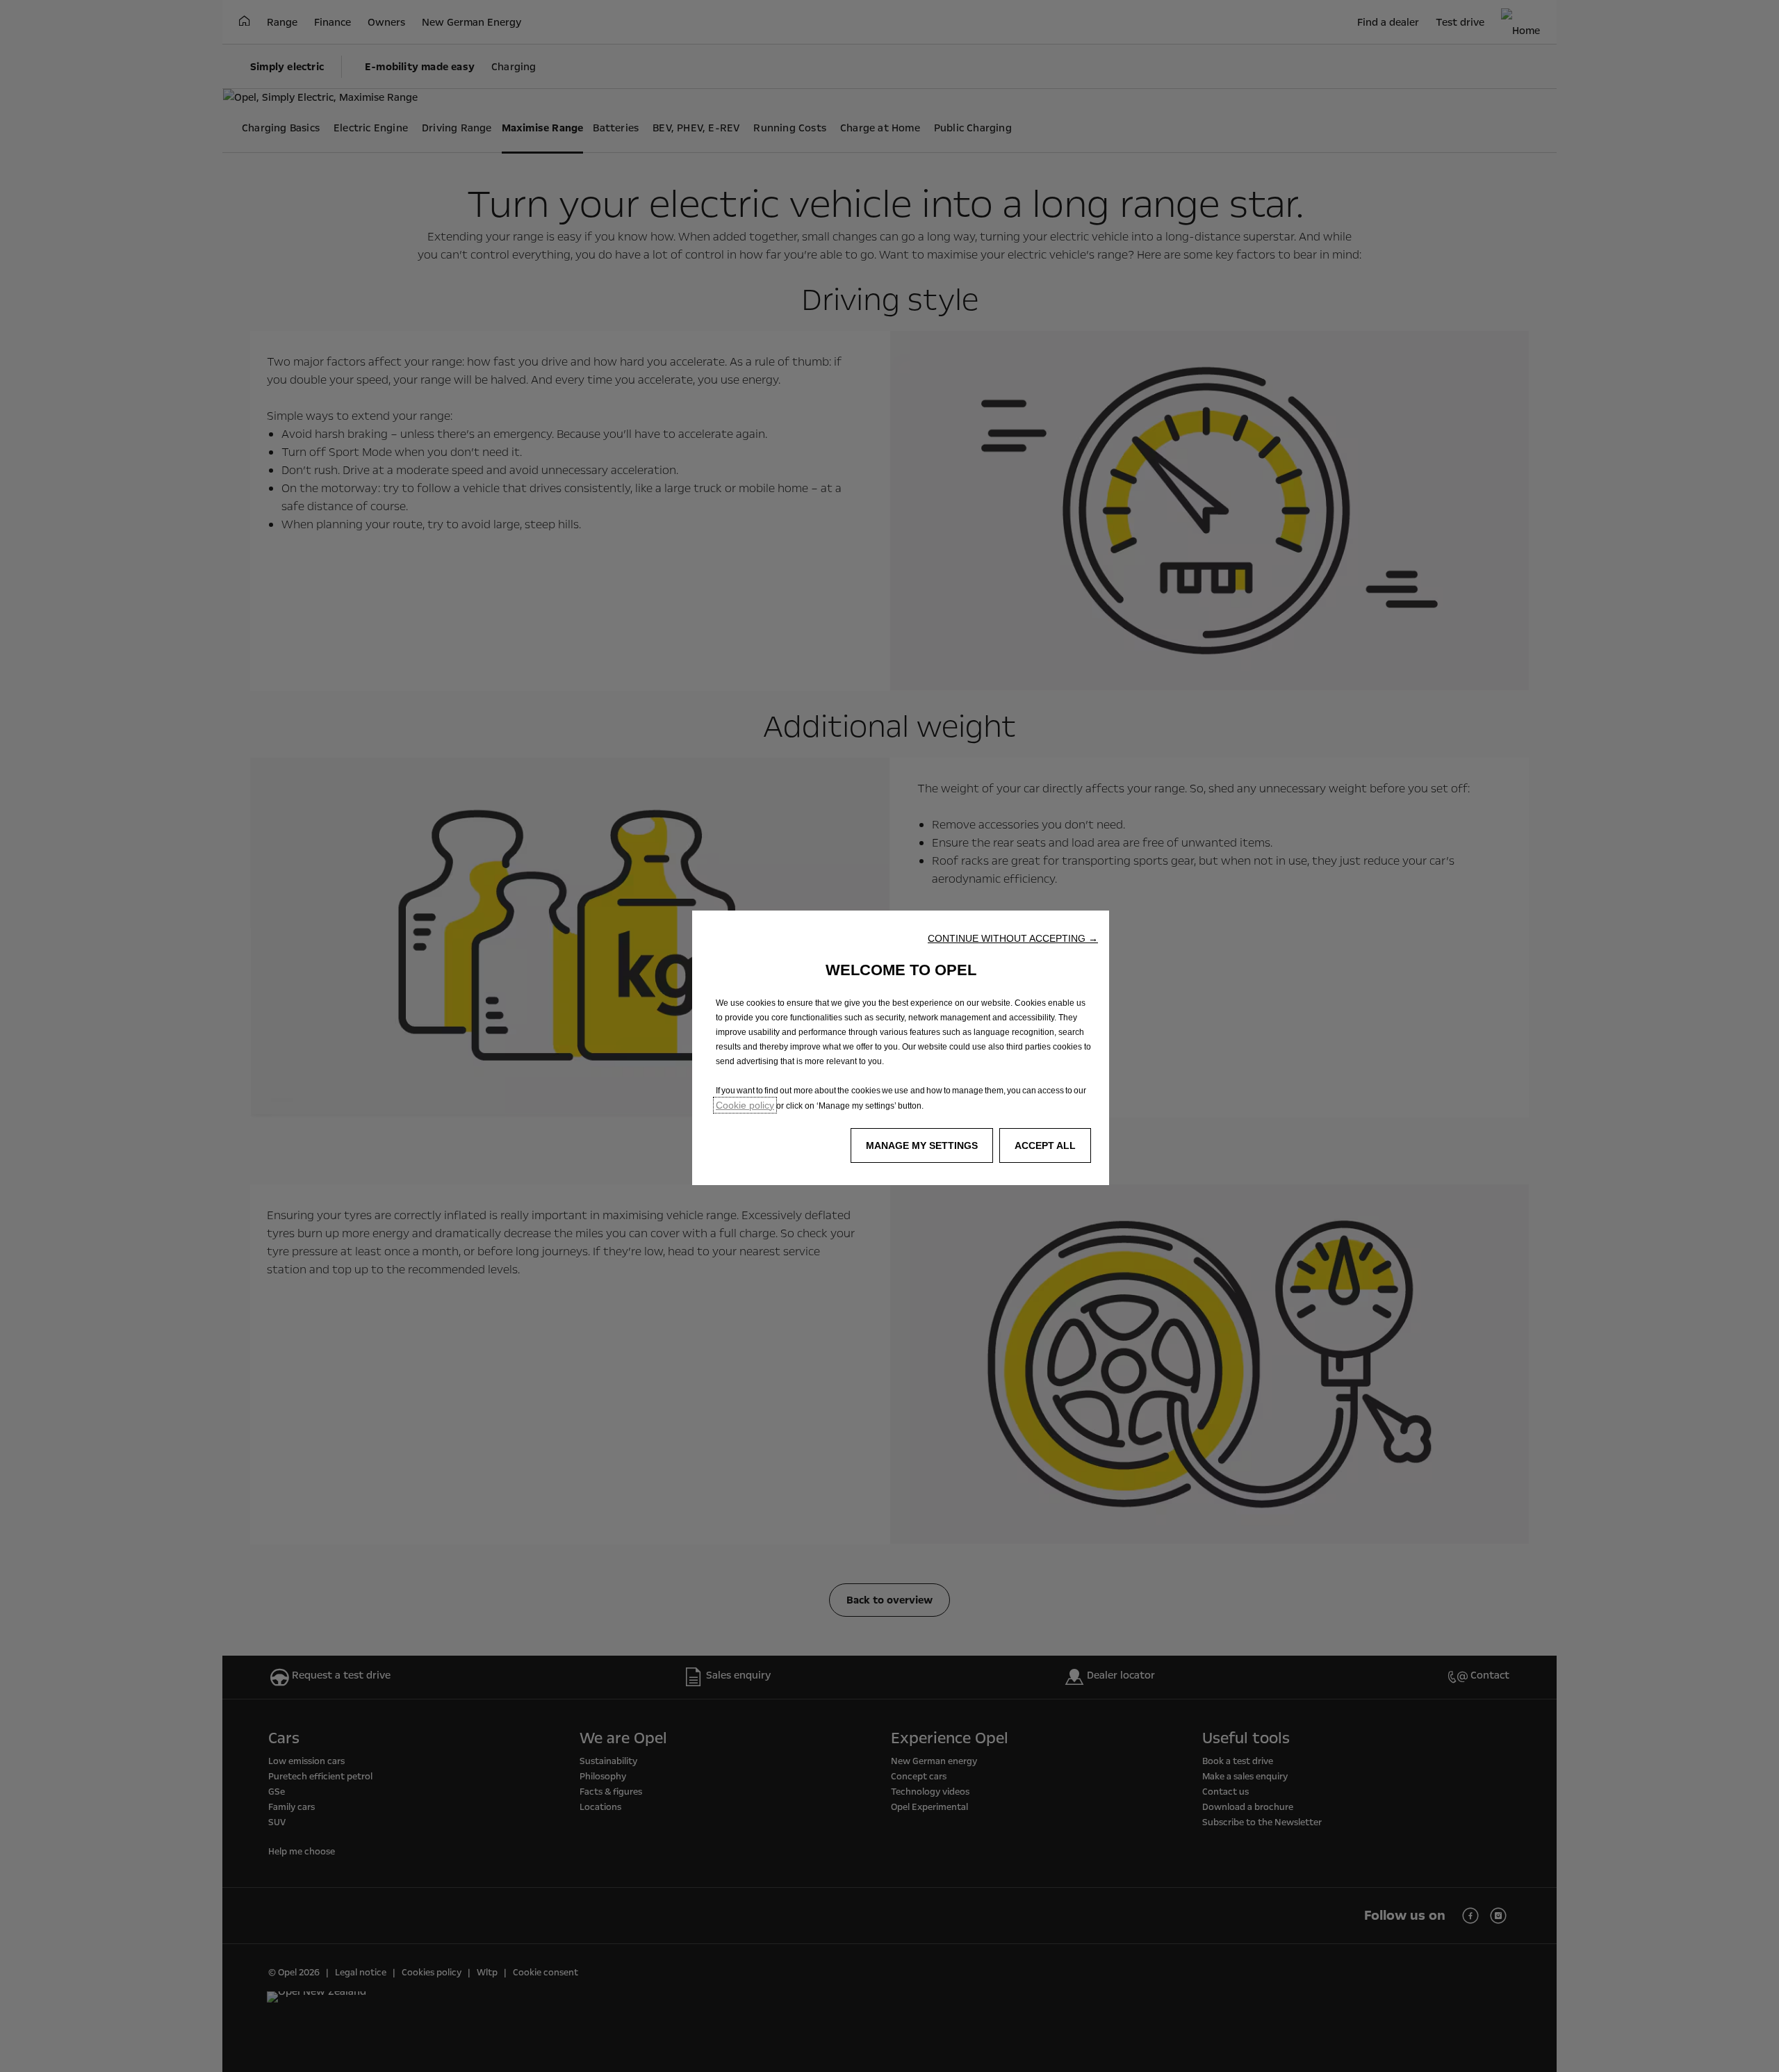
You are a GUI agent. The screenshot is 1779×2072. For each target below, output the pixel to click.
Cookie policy (745, 1105)
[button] (1013, 938)
